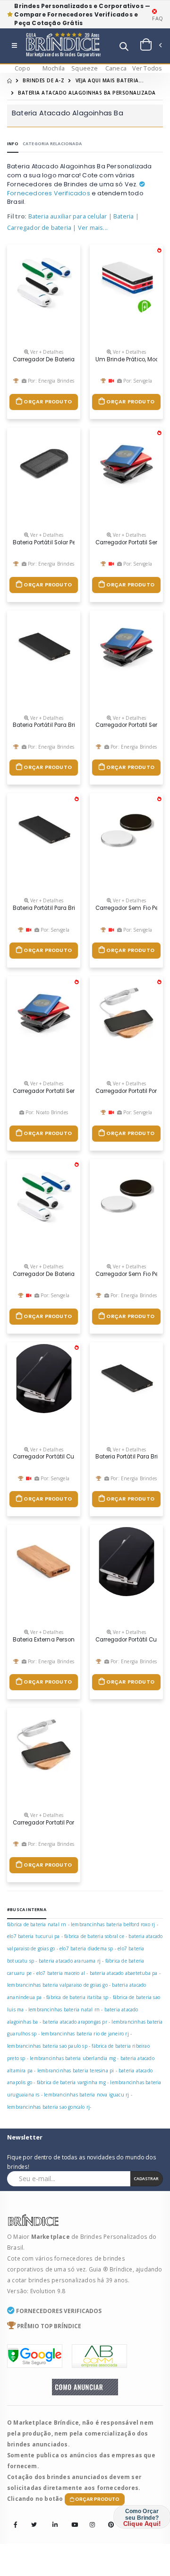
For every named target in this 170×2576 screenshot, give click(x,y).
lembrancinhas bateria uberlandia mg (73, 2058)
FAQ (157, 18)
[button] (124, 48)
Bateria (123, 216)
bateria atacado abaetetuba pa (124, 1973)
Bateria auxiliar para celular (68, 216)
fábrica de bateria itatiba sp (77, 1997)
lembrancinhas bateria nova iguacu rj (86, 2095)
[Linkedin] (52, 2518)
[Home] (9, 80)
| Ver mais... (90, 228)
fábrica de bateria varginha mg (71, 2082)
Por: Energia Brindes (50, 381)
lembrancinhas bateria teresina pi (76, 2070)
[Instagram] (90, 2518)
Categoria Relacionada (52, 144)
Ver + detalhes (46, 352)
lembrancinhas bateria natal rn (64, 2009)
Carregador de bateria (39, 228)
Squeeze (85, 68)
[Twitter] (34, 2525)
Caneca (116, 68)
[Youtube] (71, 2518)
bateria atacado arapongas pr (75, 2022)
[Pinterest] (108, 2518)
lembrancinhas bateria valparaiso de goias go (57, 1985)
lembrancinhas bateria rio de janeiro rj (85, 2034)
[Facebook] (16, 2525)
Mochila (54, 68)
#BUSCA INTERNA (27, 1909)
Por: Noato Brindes (46, 1112)
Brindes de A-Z (43, 80)
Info (13, 144)
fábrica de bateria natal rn (37, 1924)
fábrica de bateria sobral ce (94, 1936)
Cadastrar (146, 2179)
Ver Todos (147, 68)
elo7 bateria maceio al (61, 1973)
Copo (22, 68)
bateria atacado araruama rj (70, 1961)
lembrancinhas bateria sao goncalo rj (48, 2107)
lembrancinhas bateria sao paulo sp (47, 2046)
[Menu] (14, 46)
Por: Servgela (137, 381)
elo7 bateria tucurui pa (34, 1936)
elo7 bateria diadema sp (86, 1948)
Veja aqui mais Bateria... (110, 80)
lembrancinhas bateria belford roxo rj (113, 1924)
